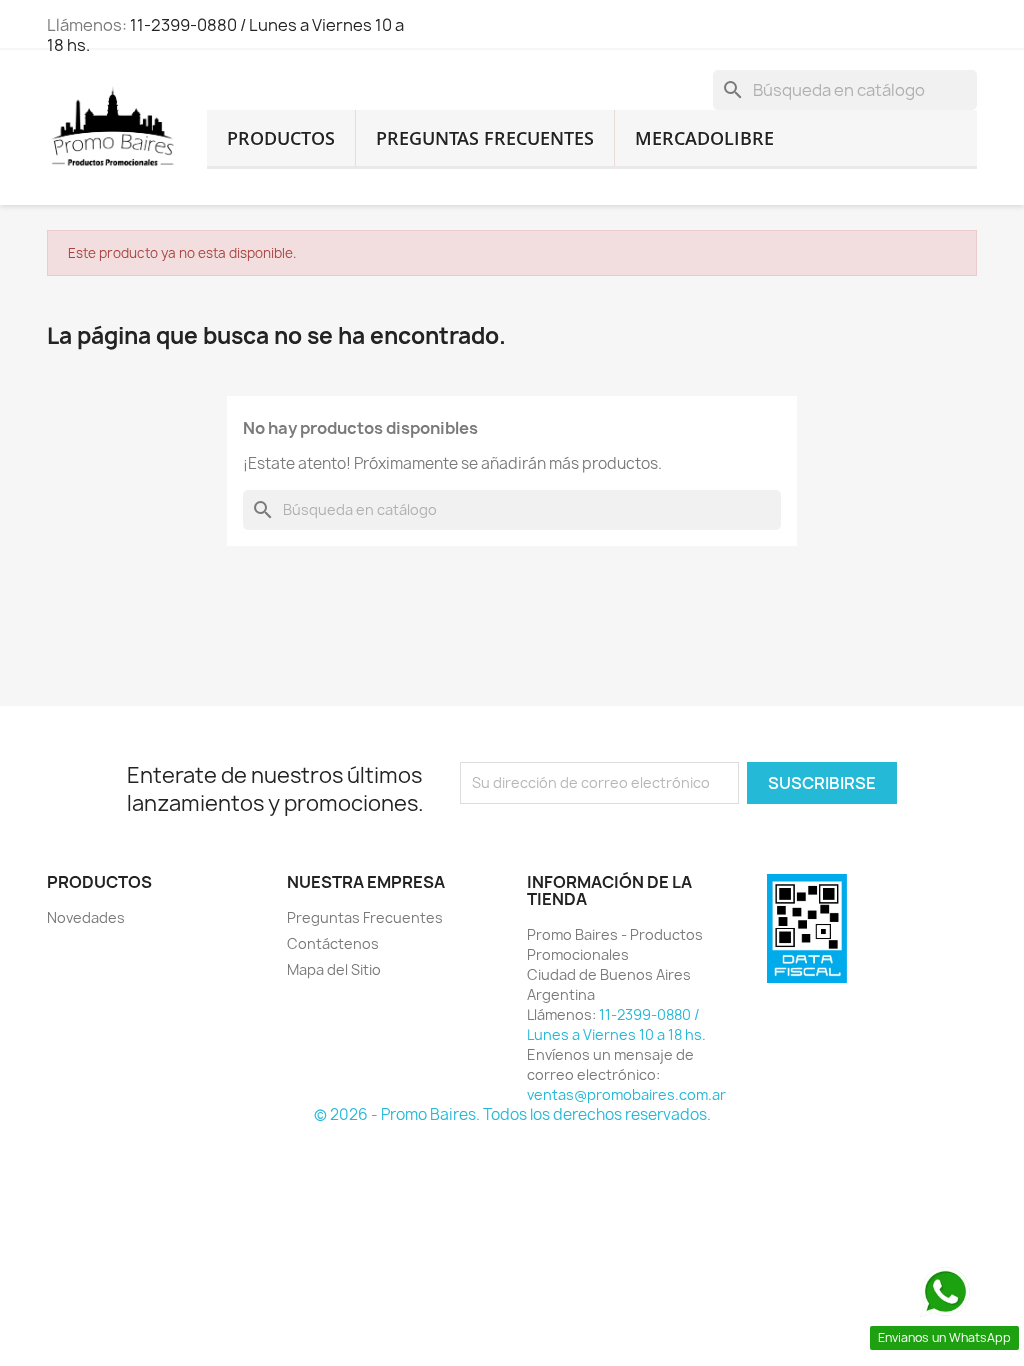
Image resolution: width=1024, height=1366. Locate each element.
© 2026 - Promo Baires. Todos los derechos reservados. (512, 1114)
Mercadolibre (704, 138)
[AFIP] (807, 927)
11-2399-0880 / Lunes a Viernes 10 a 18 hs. (225, 35)
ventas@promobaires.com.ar (626, 1094)
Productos (281, 138)
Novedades (86, 917)
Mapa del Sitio (334, 969)
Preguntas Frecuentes (485, 138)
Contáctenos (333, 943)
